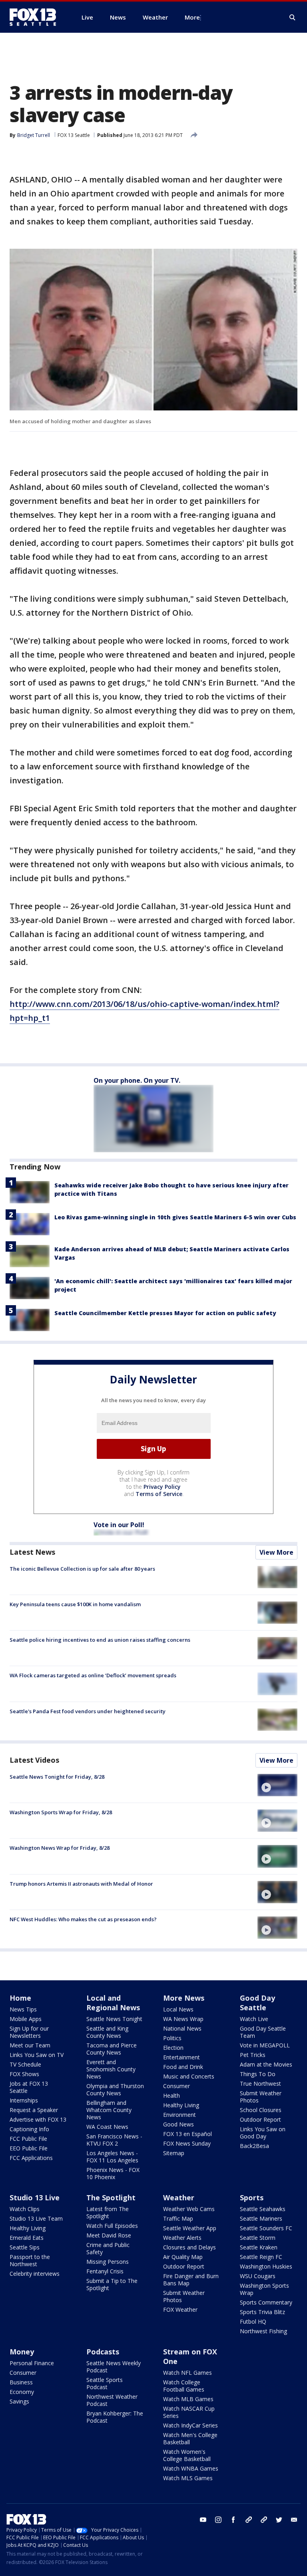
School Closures (261, 2110)
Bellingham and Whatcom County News (109, 2110)
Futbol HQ (253, 2321)
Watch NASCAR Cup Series (189, 2412)
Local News (178, 2009)
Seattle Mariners (261, 2218)
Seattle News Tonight (114, 2019)
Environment (179, 2115)
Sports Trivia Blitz (262, 2312)
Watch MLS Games (188, 2478)
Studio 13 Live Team (36, 2218)
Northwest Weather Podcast (112, 2400)
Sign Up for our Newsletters (29, 2032)
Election (173, 2048)
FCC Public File (28, 2139)
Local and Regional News (113, 2003)
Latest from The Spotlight (108, 2212)
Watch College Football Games (184, 2386)
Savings (19, 2401)
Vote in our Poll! (119, 1525)
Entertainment (181, 2057)
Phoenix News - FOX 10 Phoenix (113, 2173)
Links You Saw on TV (37, 2055)
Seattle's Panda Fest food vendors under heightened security (88, 1711)
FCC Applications (31, 2158)
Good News (178, 2124)
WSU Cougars (258, 2276)
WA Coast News (107, 2127)
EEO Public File (29, 2148)
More (192, 17)
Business (21, 2382)
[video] (277, 1785)
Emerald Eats (27, 2238)
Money (22, 2352)
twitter (279, 2520)
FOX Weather (180, 2309)
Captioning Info (29, 2129)
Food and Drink (183, 2067)
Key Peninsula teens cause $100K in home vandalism (75, 1604)
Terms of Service (159, 1494)
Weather (179, 2198)
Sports (252, 2198)
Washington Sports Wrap (264, 2289)
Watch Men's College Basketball (190, 2438)
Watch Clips (25, 2209)
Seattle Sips (25, 2247)
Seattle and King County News (107, 2032)
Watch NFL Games (187, 2373)
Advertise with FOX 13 (38, 2119)
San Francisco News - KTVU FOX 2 (114, 2140)
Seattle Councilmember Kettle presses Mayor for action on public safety (165, 1313)
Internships (24, 2100)
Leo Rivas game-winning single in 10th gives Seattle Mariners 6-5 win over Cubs (175, 1217)
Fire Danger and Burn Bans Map (191, 2280)
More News (184, 1998)
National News (182, 2028)
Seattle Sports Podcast (105, 2383)
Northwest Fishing (263, 2331)
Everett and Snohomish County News (111, 2069)
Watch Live (254, 2019)
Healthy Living (181, 2105)
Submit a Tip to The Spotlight (112, 2284)
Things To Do (258, 2074)
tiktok (249, 2520)
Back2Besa (254, 2146)
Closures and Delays (189, 2247)
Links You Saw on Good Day (263, 2133)
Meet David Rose (109, 2235)
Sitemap (174, 2153)
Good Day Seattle (257, 2003)
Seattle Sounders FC (266, 2228)
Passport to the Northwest (30, 2260)
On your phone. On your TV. (137, 1080)
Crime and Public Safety (108, 2248)
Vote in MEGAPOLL (265, 2045)
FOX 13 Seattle (74, 135)
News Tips (23, 2009)
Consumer (176, 2086)
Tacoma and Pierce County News (112, 2049)
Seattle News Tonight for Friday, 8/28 (57, 1777)
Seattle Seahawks (263, 2209)
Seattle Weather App (190, 2228)
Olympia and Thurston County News (115, 2090)
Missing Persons (108, 2262)
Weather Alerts (182, 2238)
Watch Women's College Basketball (187, 2455)
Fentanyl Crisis (105, 2271)
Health (171, 2095)
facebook (233, 2520)
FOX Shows (24, 2074)
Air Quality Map (183, 2257)
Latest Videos (34, 1760)
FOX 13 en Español (187, 2134)
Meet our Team (30, 2045)
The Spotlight (111, 2198)
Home (20, 1998)
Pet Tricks (253, 2055)
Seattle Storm (258, 2238)
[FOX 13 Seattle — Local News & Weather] (36, 17)
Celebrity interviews (35, 2274)
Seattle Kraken (259, 2247)
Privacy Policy (162, 1487)
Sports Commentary (266, 2302)
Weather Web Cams (189, 2209)
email (294, 2520)
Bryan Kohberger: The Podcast (115, 2417)
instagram (218, 2520)
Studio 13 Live (35, 2198)
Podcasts (103, 2352)
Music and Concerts (189, 2076)
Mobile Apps (26, 2019)
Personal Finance (32, 2363)
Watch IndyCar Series (190, 2425)
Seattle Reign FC (261, 2257)
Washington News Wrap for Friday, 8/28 (60, 1848)
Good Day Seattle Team (263, 2032)
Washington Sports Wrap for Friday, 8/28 (61, 1812)
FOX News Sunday (187, 2143)
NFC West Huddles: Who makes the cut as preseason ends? (83, 1919)
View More (276, 1552)
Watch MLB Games (188, 2399)
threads (264, 2520)
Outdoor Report (260, 2119)
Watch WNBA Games (191, 2468)
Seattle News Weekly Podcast (114, 2367)
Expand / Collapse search (293, 18)
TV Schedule (25, 2064)
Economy (22, 2392)
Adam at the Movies (266, 2064)
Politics (172, 2038)
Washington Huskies (266, 2266)
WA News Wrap (183, 2019)
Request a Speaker (34, 2110)
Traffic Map (178, 2218)
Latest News (32, 1552)
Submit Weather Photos (261, 2097)
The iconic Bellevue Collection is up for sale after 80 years (82, 1569)
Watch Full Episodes (112, 2226)
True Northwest (260, 2084)
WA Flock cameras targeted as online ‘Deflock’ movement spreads (93, 1675)
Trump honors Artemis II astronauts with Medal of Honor (81, 1884)
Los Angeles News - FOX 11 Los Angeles (112, 2157)
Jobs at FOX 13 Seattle (29, 2087)
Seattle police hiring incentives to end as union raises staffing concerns (100, 1640)
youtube (203, 2520)
